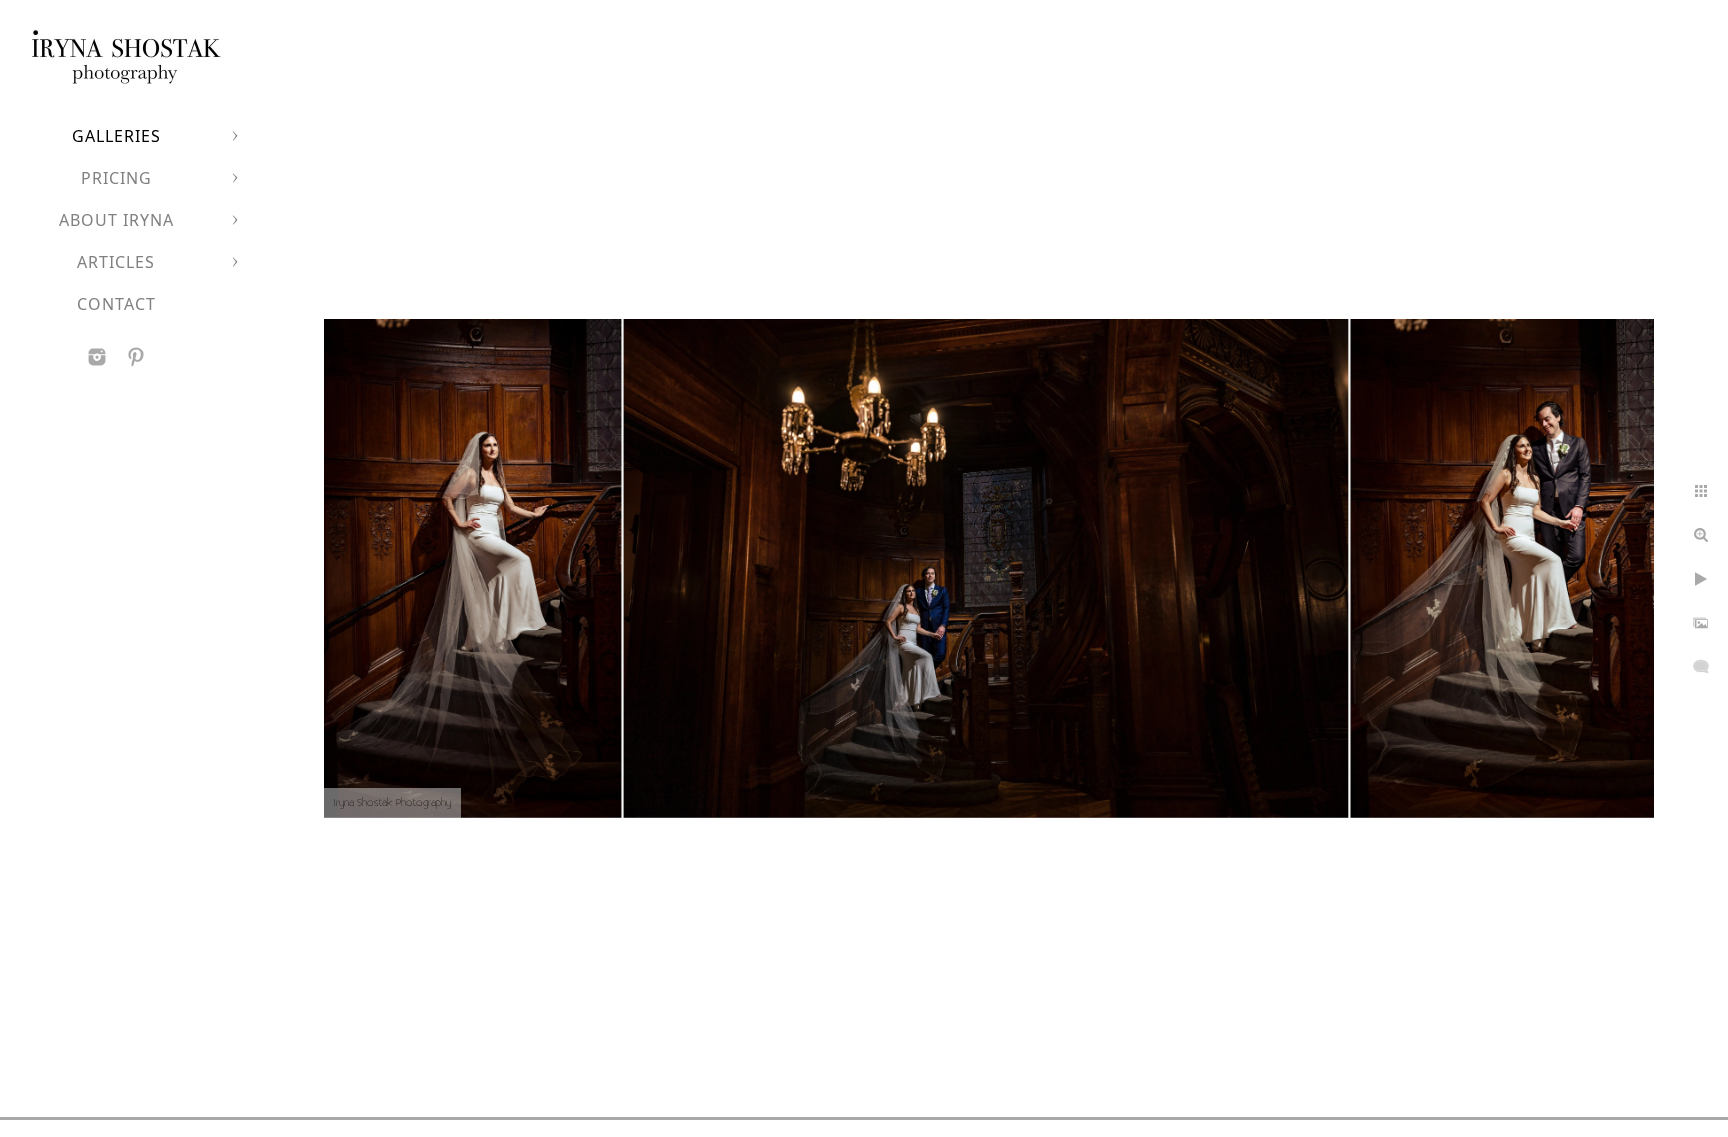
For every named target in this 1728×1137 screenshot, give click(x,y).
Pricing (116, 178)
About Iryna (116, 220)
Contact (116, 304)
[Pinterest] (136, 357)
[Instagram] (97, 357)
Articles (116, 262)
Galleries (116, 136)
